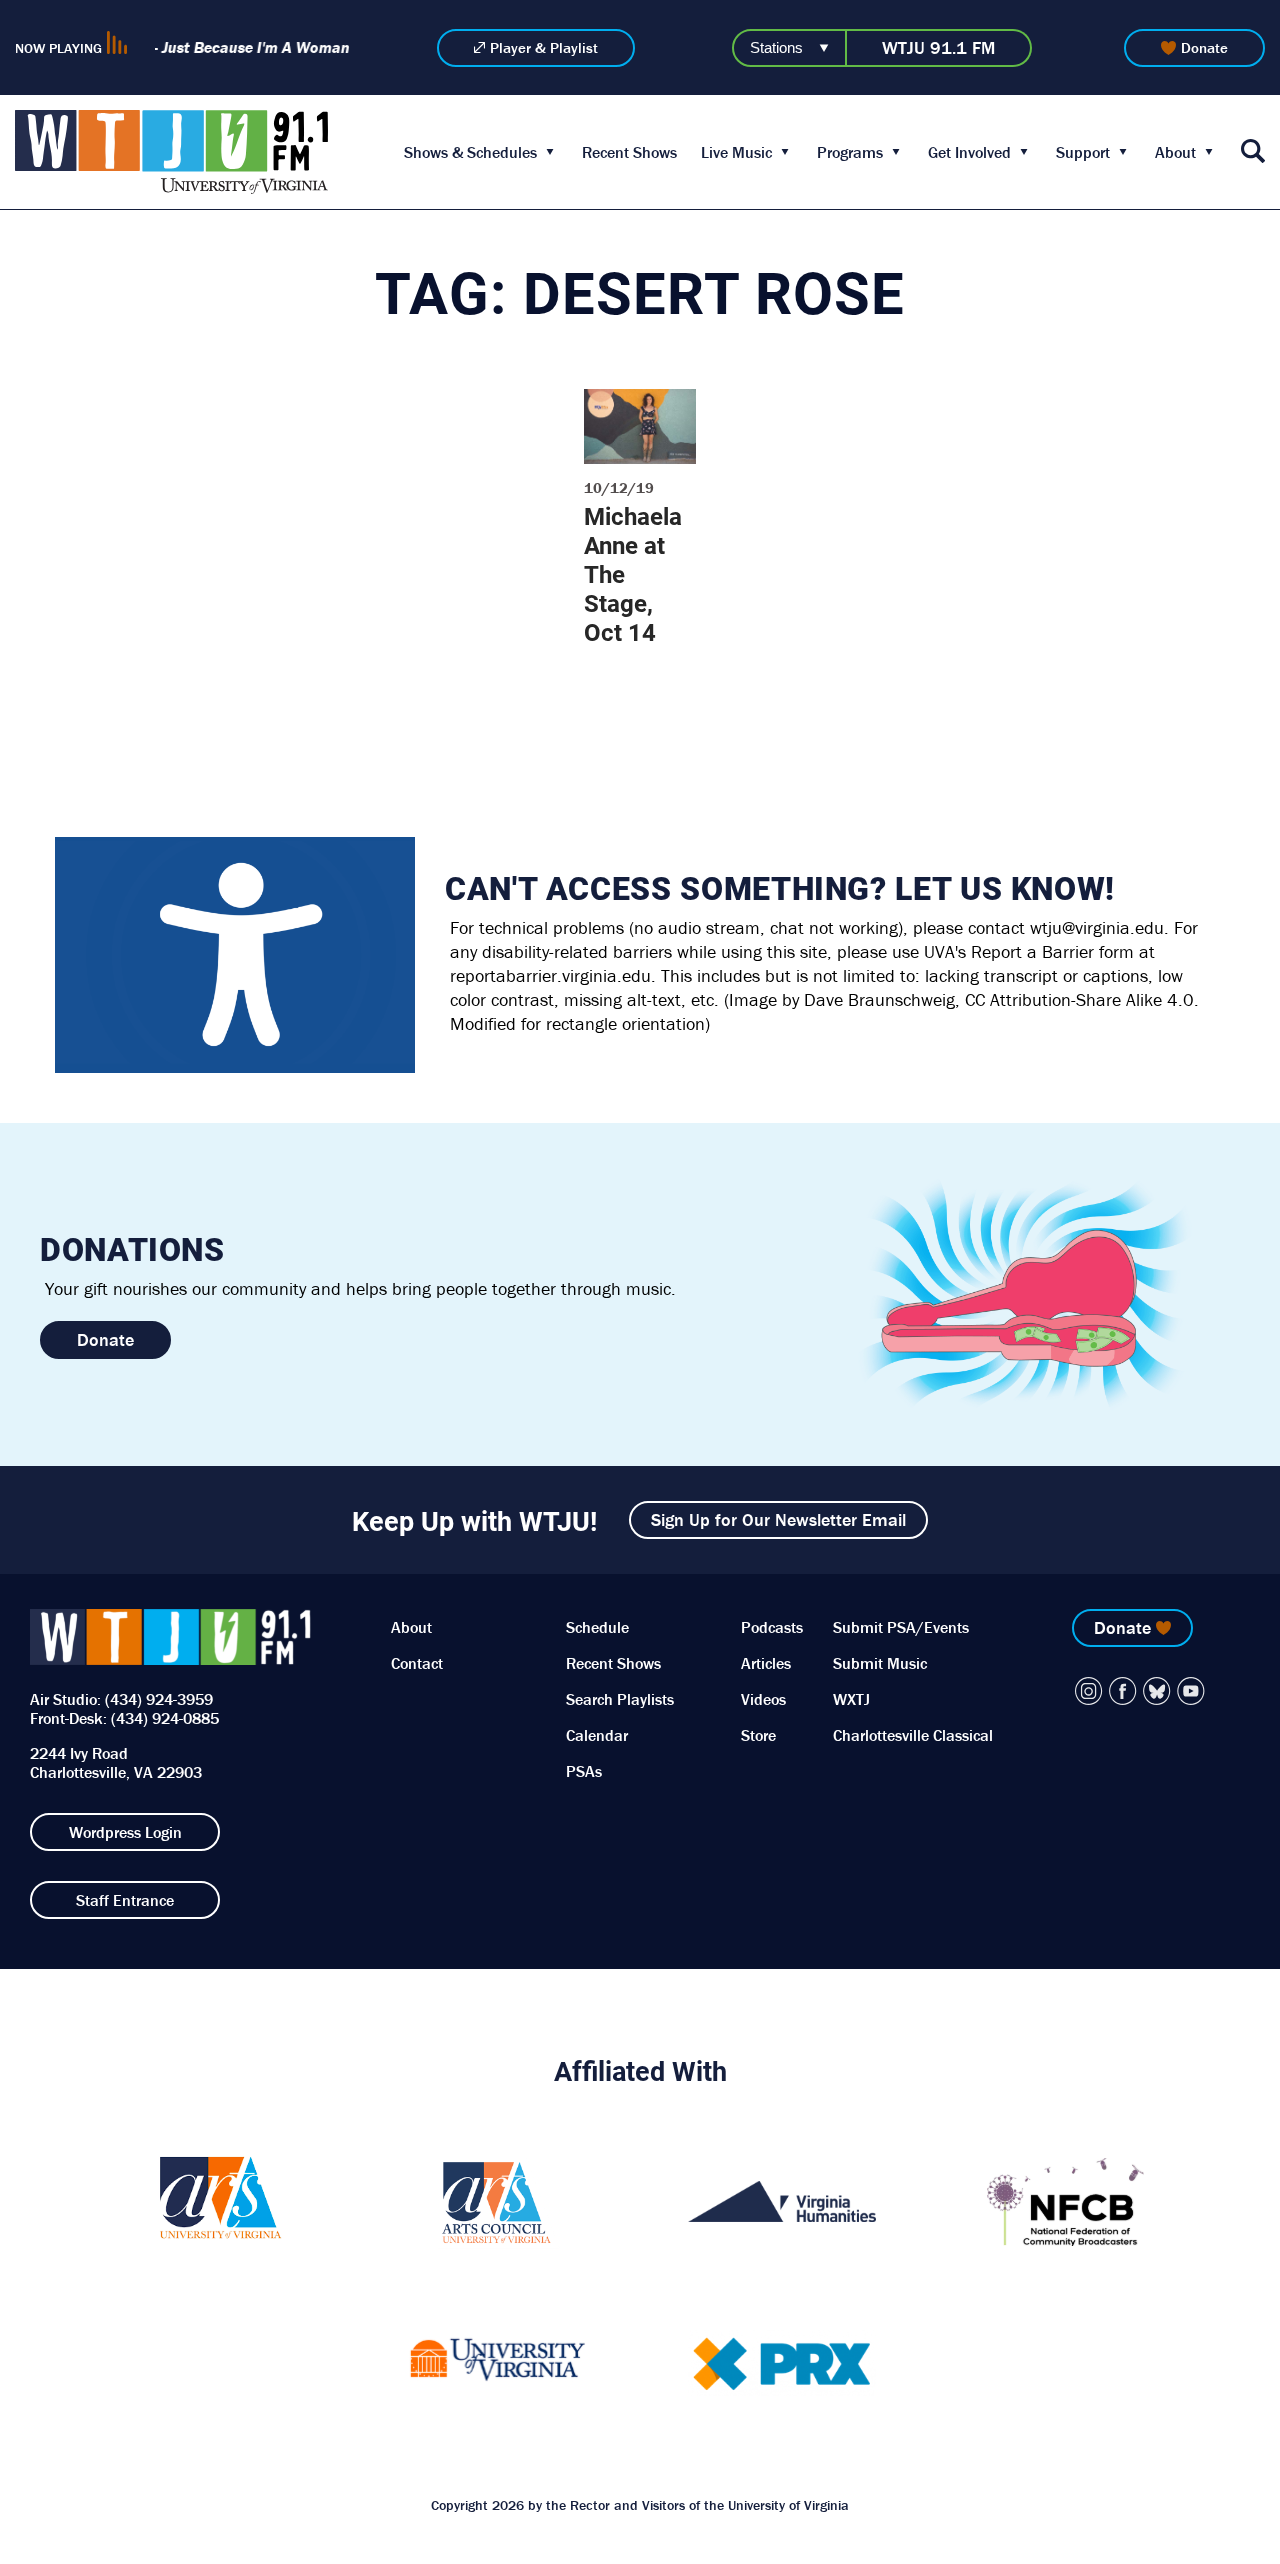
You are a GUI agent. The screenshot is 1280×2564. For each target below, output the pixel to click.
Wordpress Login (125, 1832)
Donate (1204, 47)
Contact (417, 1663)
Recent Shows (629, 152)
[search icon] (1253, 152)
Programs (850, 152)
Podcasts (772, 1627)
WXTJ (851, 1699)
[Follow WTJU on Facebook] (1123, 1691)
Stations (776, 47)
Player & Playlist (544, 47)
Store (758, 1735)
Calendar (597, 1735)
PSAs (584, 1771)
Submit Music (880, 1663)
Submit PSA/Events (901, 1627)
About (1175, 152)
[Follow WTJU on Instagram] (1089, 1691)
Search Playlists (620, 1699)
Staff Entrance (125, 1900)
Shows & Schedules (470, 152)
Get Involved (969, 152)
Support (1083, 152)
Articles (766, 1663)
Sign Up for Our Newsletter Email (778, 1519)
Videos (763, 1699)
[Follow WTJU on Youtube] (1191, 1691)
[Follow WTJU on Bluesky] (1157, 1691)
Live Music (736, 152)
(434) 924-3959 (159, 1699)
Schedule (597, 1627)
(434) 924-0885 (165, 1718)
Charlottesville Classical (913, 1735)
